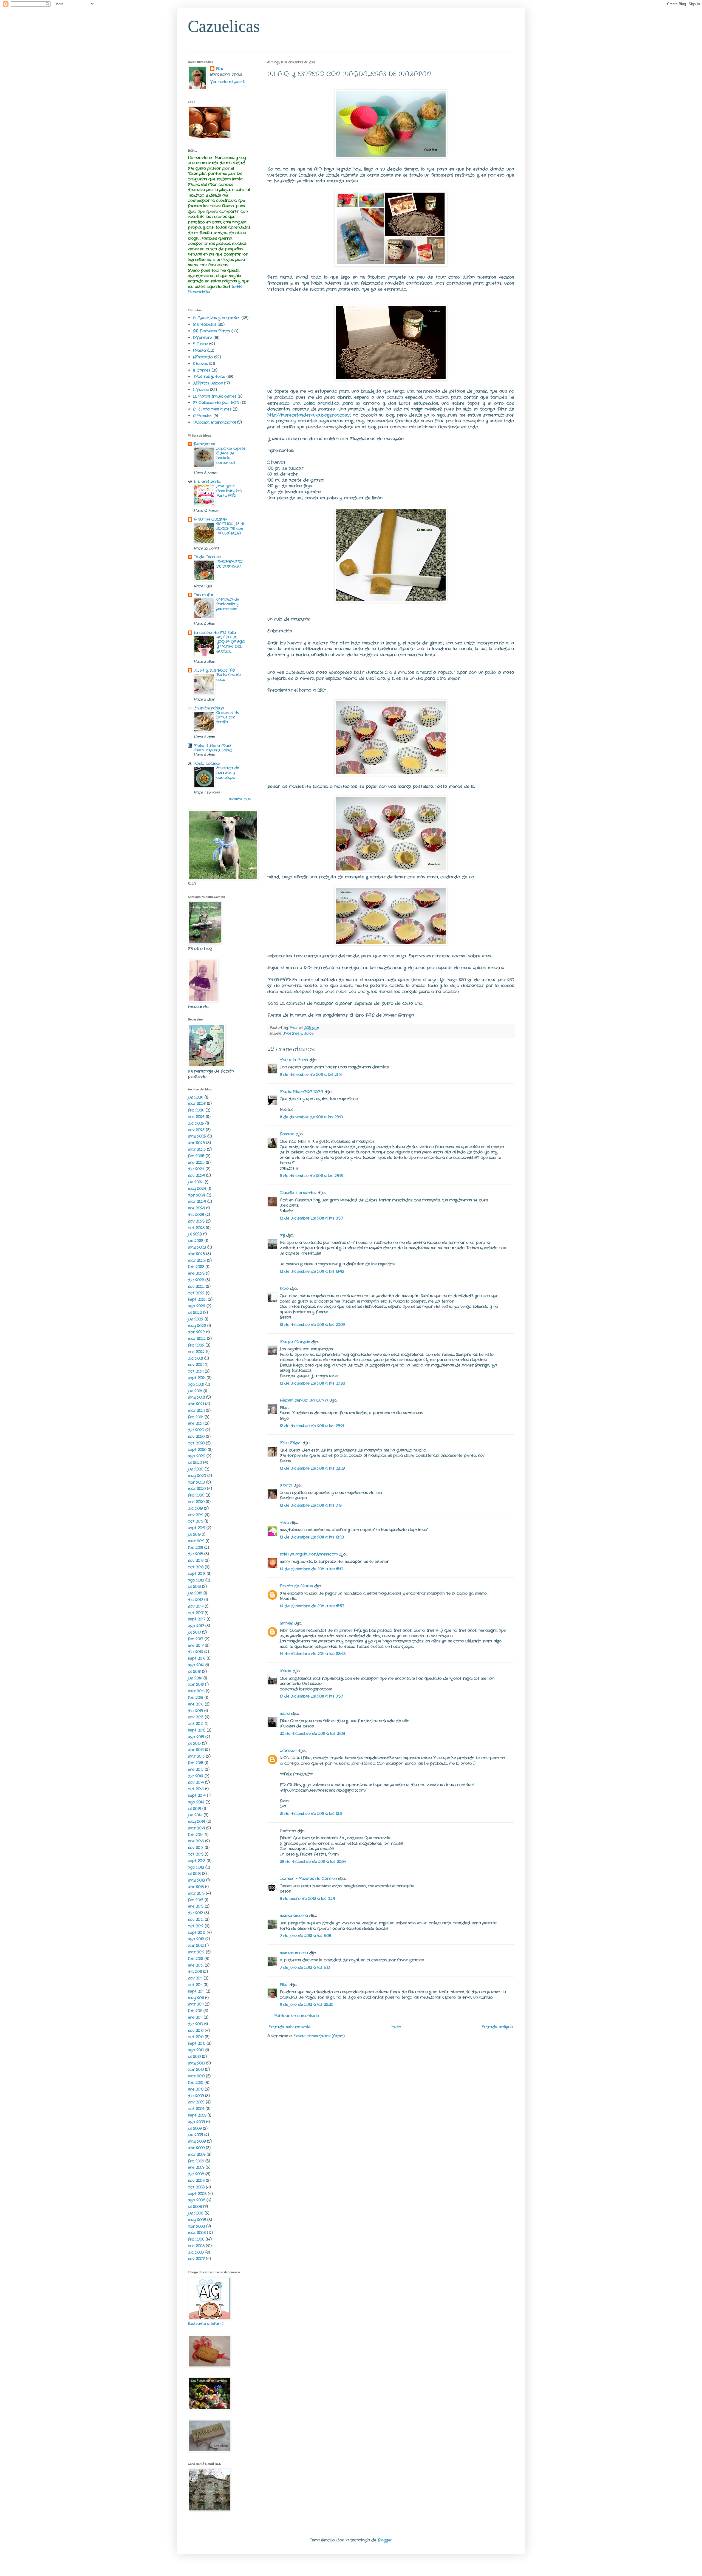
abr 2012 (196, 1946)
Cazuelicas (224, 26)
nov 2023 (196, 1221)
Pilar (284, 1985)
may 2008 (197, 2220)
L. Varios (201, 390)
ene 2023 (196, 1273)
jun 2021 (195, 1391)
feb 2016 (196, 1698)
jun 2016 (195, 1678)
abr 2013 (196, 1887)
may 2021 (196, 1397)
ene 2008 (196, 2246)
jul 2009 (195, 2128)
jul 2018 (194, 1587)
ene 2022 (196, 1352)
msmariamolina (294, 1916)
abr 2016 (196, 1684)
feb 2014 (196, 1835)
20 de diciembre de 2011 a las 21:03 (312, 1734)
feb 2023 (196, 1267)
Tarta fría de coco (229, 677)
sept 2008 (197, 2194)
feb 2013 (196, 1900)
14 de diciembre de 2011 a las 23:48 (313, 1654)
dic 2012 (195, 1913)
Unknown (288, 1751)
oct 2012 (196, 1926)
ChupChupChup (209, 708)
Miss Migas (291, 1443)
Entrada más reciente (290, 2027)
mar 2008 (197, 2233)
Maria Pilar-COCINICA (302, 1092)
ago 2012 (196, 1939)
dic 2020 (196, 1430)
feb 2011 (195, 2011)
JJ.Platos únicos (208, 383)
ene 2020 (196, 1502)
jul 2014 (194, 1809)
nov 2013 (196, 1848)
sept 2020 (197, 1450)
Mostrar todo (240, 799)
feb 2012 (196, 1959)
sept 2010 (197, 2043)
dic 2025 (196, 1123)
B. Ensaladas (205, 324)
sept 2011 (196, 1991)
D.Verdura (203, 338)
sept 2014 (197, 1795)
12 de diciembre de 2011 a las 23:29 (312, 1468)
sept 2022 (197, 1299)
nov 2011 (195, 1978)
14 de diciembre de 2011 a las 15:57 (312, 1606)
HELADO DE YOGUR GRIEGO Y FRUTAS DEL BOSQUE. (231, 644)
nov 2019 (196, 1515)
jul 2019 (194, 1534)
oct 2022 (196, 1293)
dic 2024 (196, 1169)
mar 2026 (197, 1104)
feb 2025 (196, 1156)
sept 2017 (197, 1619)
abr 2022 (196, 1332)
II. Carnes (202, 370)
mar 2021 (196, 1410)
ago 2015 (196, 1737)
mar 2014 (196, 1828)
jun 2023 (196, 1241)
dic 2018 (195, 1554)
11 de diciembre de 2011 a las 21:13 (311, 1074)
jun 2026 (196, 1097)
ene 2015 (196, 1769)
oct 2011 (195, 1985)
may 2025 (197, 1136)
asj (282, 1235)
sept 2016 (197, 1658)
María (286, 1671)
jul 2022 (195, 1313)
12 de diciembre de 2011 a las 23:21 (312, 1426)
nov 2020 (196, 1437)
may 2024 (197, 1189)
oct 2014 (196, 1789)
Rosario (287, 1134)
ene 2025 (196, 1163)
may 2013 (196, 1880)
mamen (286, 1623)
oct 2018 (196, 1567)
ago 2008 (196, 2200)
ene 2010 (196, 2089)
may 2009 (197, 2141)
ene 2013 (196, 1906)
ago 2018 (196, 1580)
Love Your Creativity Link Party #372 (229, 491)
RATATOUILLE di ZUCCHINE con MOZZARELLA (230, 529)
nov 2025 (196, 1130)
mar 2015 (196, 1756)
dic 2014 (196, 1776)
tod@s (237, 287)
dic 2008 (196, 2174)
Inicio (396, 2027)
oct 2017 (196, 1613)
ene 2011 (195, 2017)
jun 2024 (196, 1182)
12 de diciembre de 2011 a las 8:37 (311, 1218)
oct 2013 (196, 1854)
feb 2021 (196, 1417)
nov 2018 (196, 1560)
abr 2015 (196, 1750)
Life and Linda (207, 482)
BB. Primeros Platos (211, 331)
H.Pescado (203, 357)
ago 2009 (196, 2122)
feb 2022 (196, 1345)
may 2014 (196, 1822)
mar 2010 (196, 2076)
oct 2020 (196, 1443)
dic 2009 (196, 2096)
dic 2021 (195, 1358)
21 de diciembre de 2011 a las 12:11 (311, 1814)
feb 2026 (196, 1110)
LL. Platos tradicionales (215, 396)
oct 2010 (196, 2037)
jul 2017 (194, 1632)
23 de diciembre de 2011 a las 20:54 (313, 1862)
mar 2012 (196, 1952)
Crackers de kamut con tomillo (228, 717)
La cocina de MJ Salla (215, 633)
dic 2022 (196, 1280)
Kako (284, 1288)
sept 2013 (197, 1861)
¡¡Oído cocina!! (207, 764)
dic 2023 (196, 1215)
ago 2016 (196, 1665)
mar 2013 (196, 1893)
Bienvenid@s (199, 292)
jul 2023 (195, 1234)
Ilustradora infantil (206, 2324)
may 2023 (197, 1247)
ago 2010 (196, 2050)
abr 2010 (196, 2069)
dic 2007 (196, 2252)
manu (285, 1713)
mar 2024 (197, 1201)
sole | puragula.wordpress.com (309, 1554)
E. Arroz (200, 344)
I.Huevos (200, 364)
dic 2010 (195, 2024)
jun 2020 (196, 1469)
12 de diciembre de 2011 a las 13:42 (312, 1271)
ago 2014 (196, 1802)
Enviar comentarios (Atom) (319, 2036)
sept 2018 (197, 1574)
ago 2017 (196, 1626)
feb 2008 (196, 2239)
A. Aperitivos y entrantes (216, 318)
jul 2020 (195, 1463)
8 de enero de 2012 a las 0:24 (307, 1899)
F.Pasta (199, 350)
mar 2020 (197, 1489)
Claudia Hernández (298, 1193)
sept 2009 (197, 2115)
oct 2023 (196, 1228)
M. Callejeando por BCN (216, 403)
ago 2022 (196, 1306)
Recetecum (204, 444)
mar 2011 (196, 2004)
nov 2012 (196, 1919)
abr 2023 (196, 1254)
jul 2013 (194, 1874)
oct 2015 (196, 1724)
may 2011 (196, 1998)
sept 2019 (196, 1528)
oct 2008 (196, 2187)
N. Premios (203, 416)
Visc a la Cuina (294, 1060)
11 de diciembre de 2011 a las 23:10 (311, 1117)
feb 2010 (196, 2083)
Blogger (385, 2540)
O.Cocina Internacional (214, 422)
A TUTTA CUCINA (210, 519)
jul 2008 (195, 2207)
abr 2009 (196, 2148)
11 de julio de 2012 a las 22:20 (306, 2004)
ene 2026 (196, 1117)
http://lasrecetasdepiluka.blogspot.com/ (309, 415)
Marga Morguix (295, 1342)
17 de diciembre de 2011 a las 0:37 (311, 1696)
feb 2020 (196, 1495)
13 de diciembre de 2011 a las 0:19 (311, 1505)
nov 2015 (196, 1717)
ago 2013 (196, 1867)
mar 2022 (197, 1339)
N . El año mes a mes (212, 409)
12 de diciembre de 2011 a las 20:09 (312, 1325)
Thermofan (204, 595)
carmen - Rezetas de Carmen (308, 1879)
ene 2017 (196, 1645)
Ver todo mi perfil (227, 82)
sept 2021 (197, 1378)
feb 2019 (195, 1548)
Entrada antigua (497, 2027)
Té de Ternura (207, 557)
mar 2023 (197, 1260)
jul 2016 (194, 1672)
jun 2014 (195, 1815)
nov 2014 (196, 1782)
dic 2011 (195, 1972)
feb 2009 (196, 2161)
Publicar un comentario (297, 2016)
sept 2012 (197, 1933)
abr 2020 (196, 1482)
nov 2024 (196, 1175)
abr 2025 (196, 1143)
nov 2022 (196, 1286)
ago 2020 (196, 1456)
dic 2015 (195, 1711)
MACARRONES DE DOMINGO (230, 564)
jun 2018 (195, 1593)
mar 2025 (197, 1149)
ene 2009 (196, 2167)
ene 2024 (196, 1208)
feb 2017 (196, 1639)
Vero (284, 1523)
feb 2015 (196, 1763)
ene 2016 (196, 1704)
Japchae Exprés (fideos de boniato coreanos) (231, 456)
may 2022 (197, 1326)
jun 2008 (196, 2213)
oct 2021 (196, 1371)
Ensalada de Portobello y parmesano (228, 604)
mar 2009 (197, 2154)
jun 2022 (196, 1319)
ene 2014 (196, 1841)
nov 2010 (196, 2031)
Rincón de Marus (296, 1586)
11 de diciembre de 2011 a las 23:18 (311, 1176)
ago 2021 (196, 1384)
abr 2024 (196, 1195)
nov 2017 (196, 1606)
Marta (286, 1485)
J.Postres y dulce (298, 1034)
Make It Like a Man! (212, 746)
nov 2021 (196, 1365)
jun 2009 (195, 2135)
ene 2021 (196, 1423)
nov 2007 (196, 2259)
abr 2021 (196, 1404)
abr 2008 (196, 2226)
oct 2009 (196, 2109)
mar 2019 (196, 1541)
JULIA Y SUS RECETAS (214, 670)
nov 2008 (196, 2181)
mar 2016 (196, 1691)
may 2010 (196, 2063)
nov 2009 (196, 2102)
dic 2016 (195, 1652)
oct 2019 (196, 1521)
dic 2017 (195, 1600)
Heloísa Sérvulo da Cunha (304, 1400)
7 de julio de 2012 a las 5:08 (305, 1936)
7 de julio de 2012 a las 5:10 (305, 1967)
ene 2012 (196, 1965)
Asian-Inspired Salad (213, 750)
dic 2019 (195, 1508)
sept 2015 (197, 1730)
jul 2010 (194, 2057)
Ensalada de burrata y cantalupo (228, 773)
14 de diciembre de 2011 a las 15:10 (311, 1569)
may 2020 (197, 1476)
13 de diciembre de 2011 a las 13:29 (312, 1537)
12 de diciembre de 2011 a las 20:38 (312, 1383)
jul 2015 (194, 1743)
